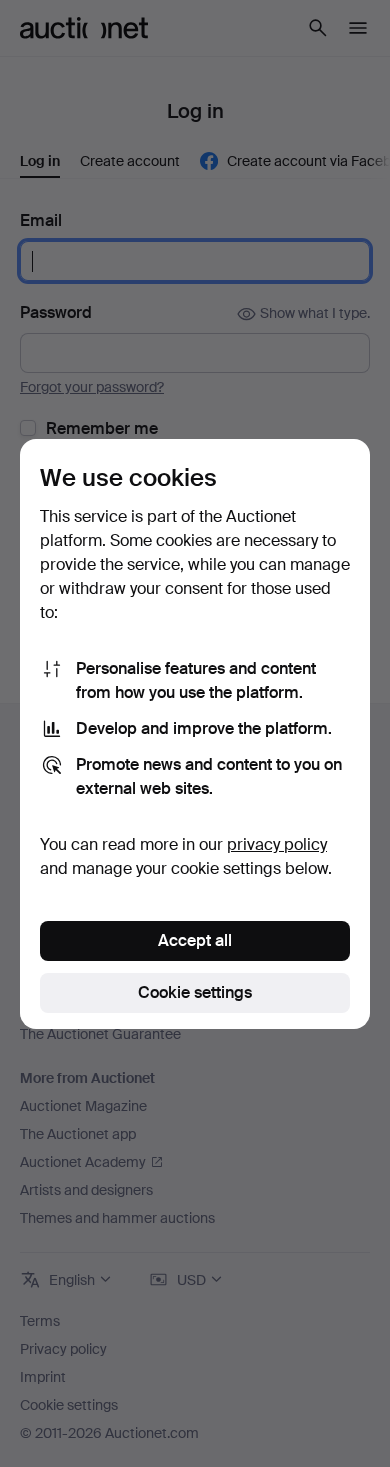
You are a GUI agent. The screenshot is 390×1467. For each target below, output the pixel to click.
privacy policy (277, 844)
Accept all (195, 940)
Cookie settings (195, 992)
